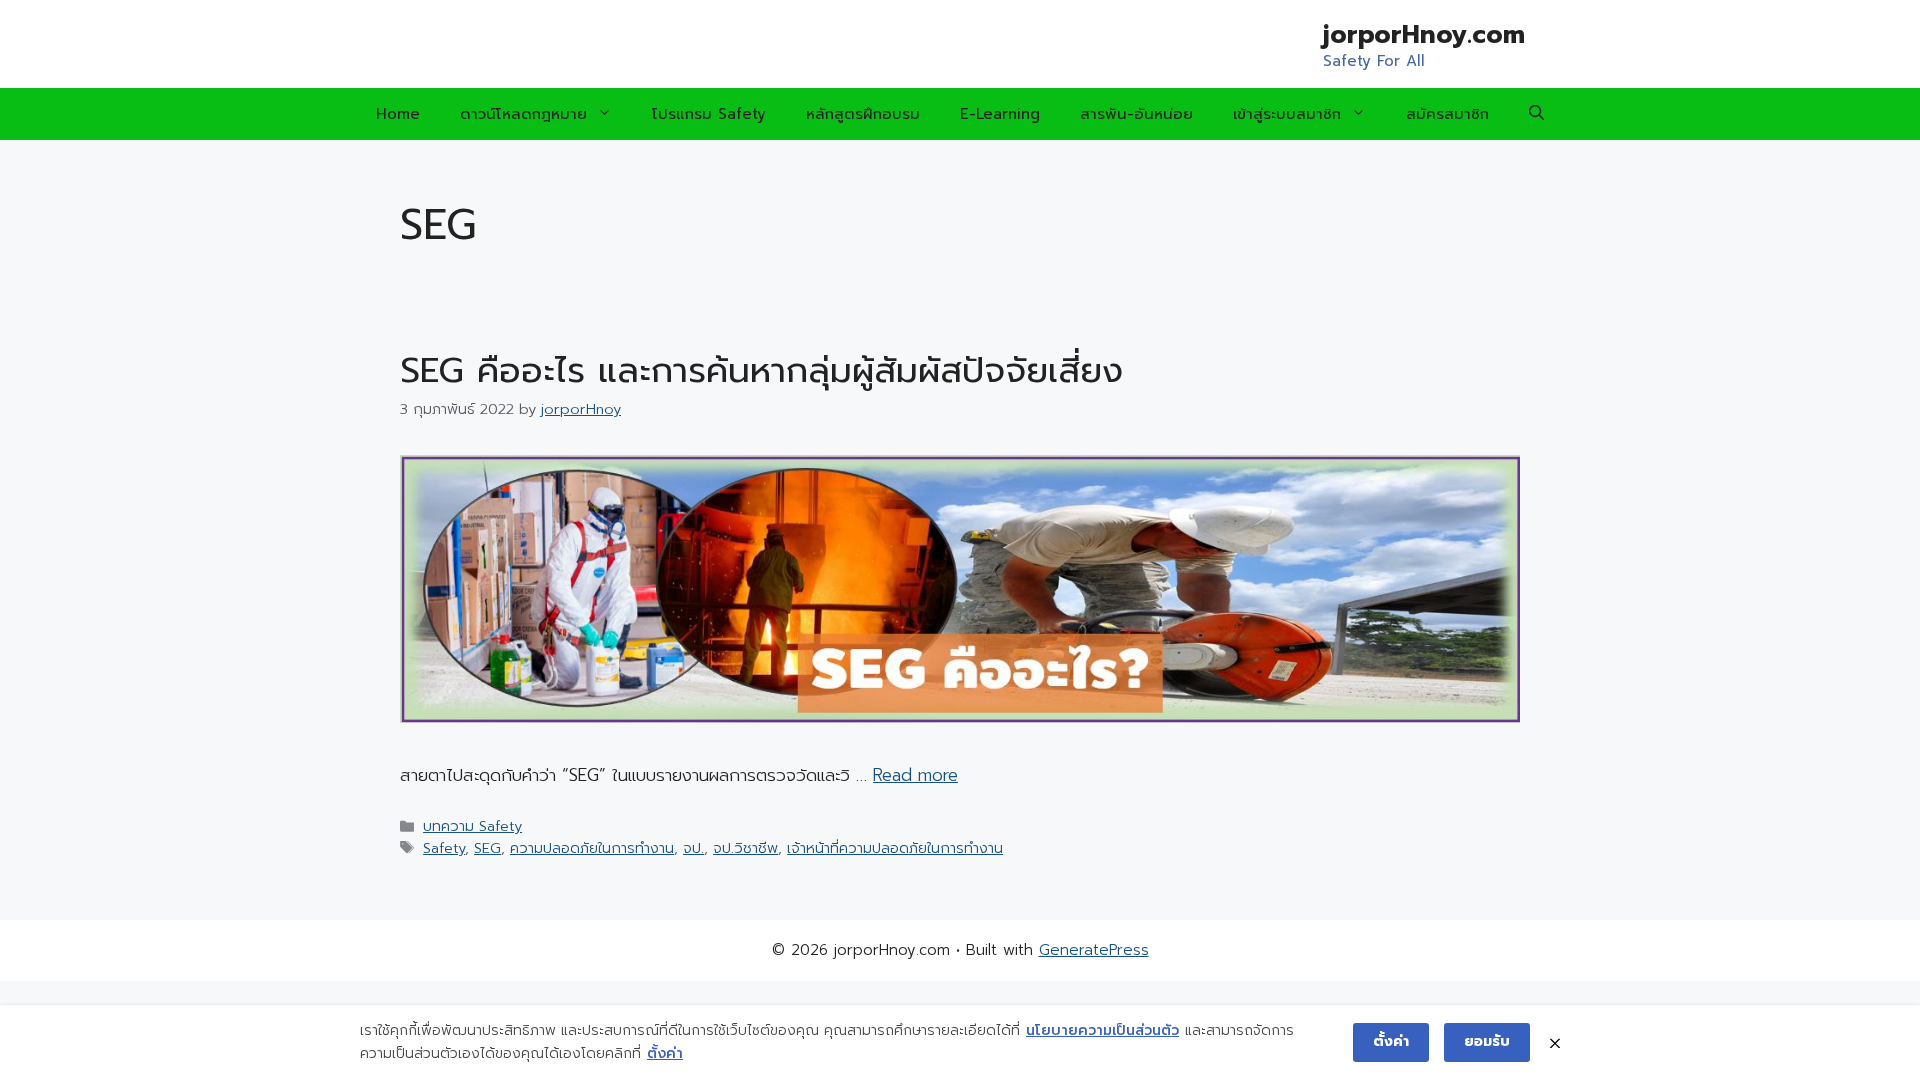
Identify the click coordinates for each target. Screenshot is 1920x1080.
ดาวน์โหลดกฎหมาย (523, 114)
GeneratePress (1094, 950)
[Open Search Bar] (1536, 114)
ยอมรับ (1487, 1041)
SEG (487, 848)
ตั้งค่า (665, 1053)
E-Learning (1000, 114)
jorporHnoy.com (1424, 35)
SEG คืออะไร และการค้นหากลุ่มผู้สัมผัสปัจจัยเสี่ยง (761, 370)
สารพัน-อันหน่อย (1136, 114)
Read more (915, 775)
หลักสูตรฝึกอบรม (863, 114)
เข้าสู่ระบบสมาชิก (1287, 114)
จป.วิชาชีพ (745, 848)
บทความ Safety (472, 826)
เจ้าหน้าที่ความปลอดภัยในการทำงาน (895, 848)
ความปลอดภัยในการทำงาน (592, 848)
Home (398, 114)
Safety (444, 848)
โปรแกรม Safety (709, 114)
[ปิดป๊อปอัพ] (1555, 1042)
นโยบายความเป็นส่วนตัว (1102, 1030)
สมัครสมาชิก (1447, 114)
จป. (693, 848)
